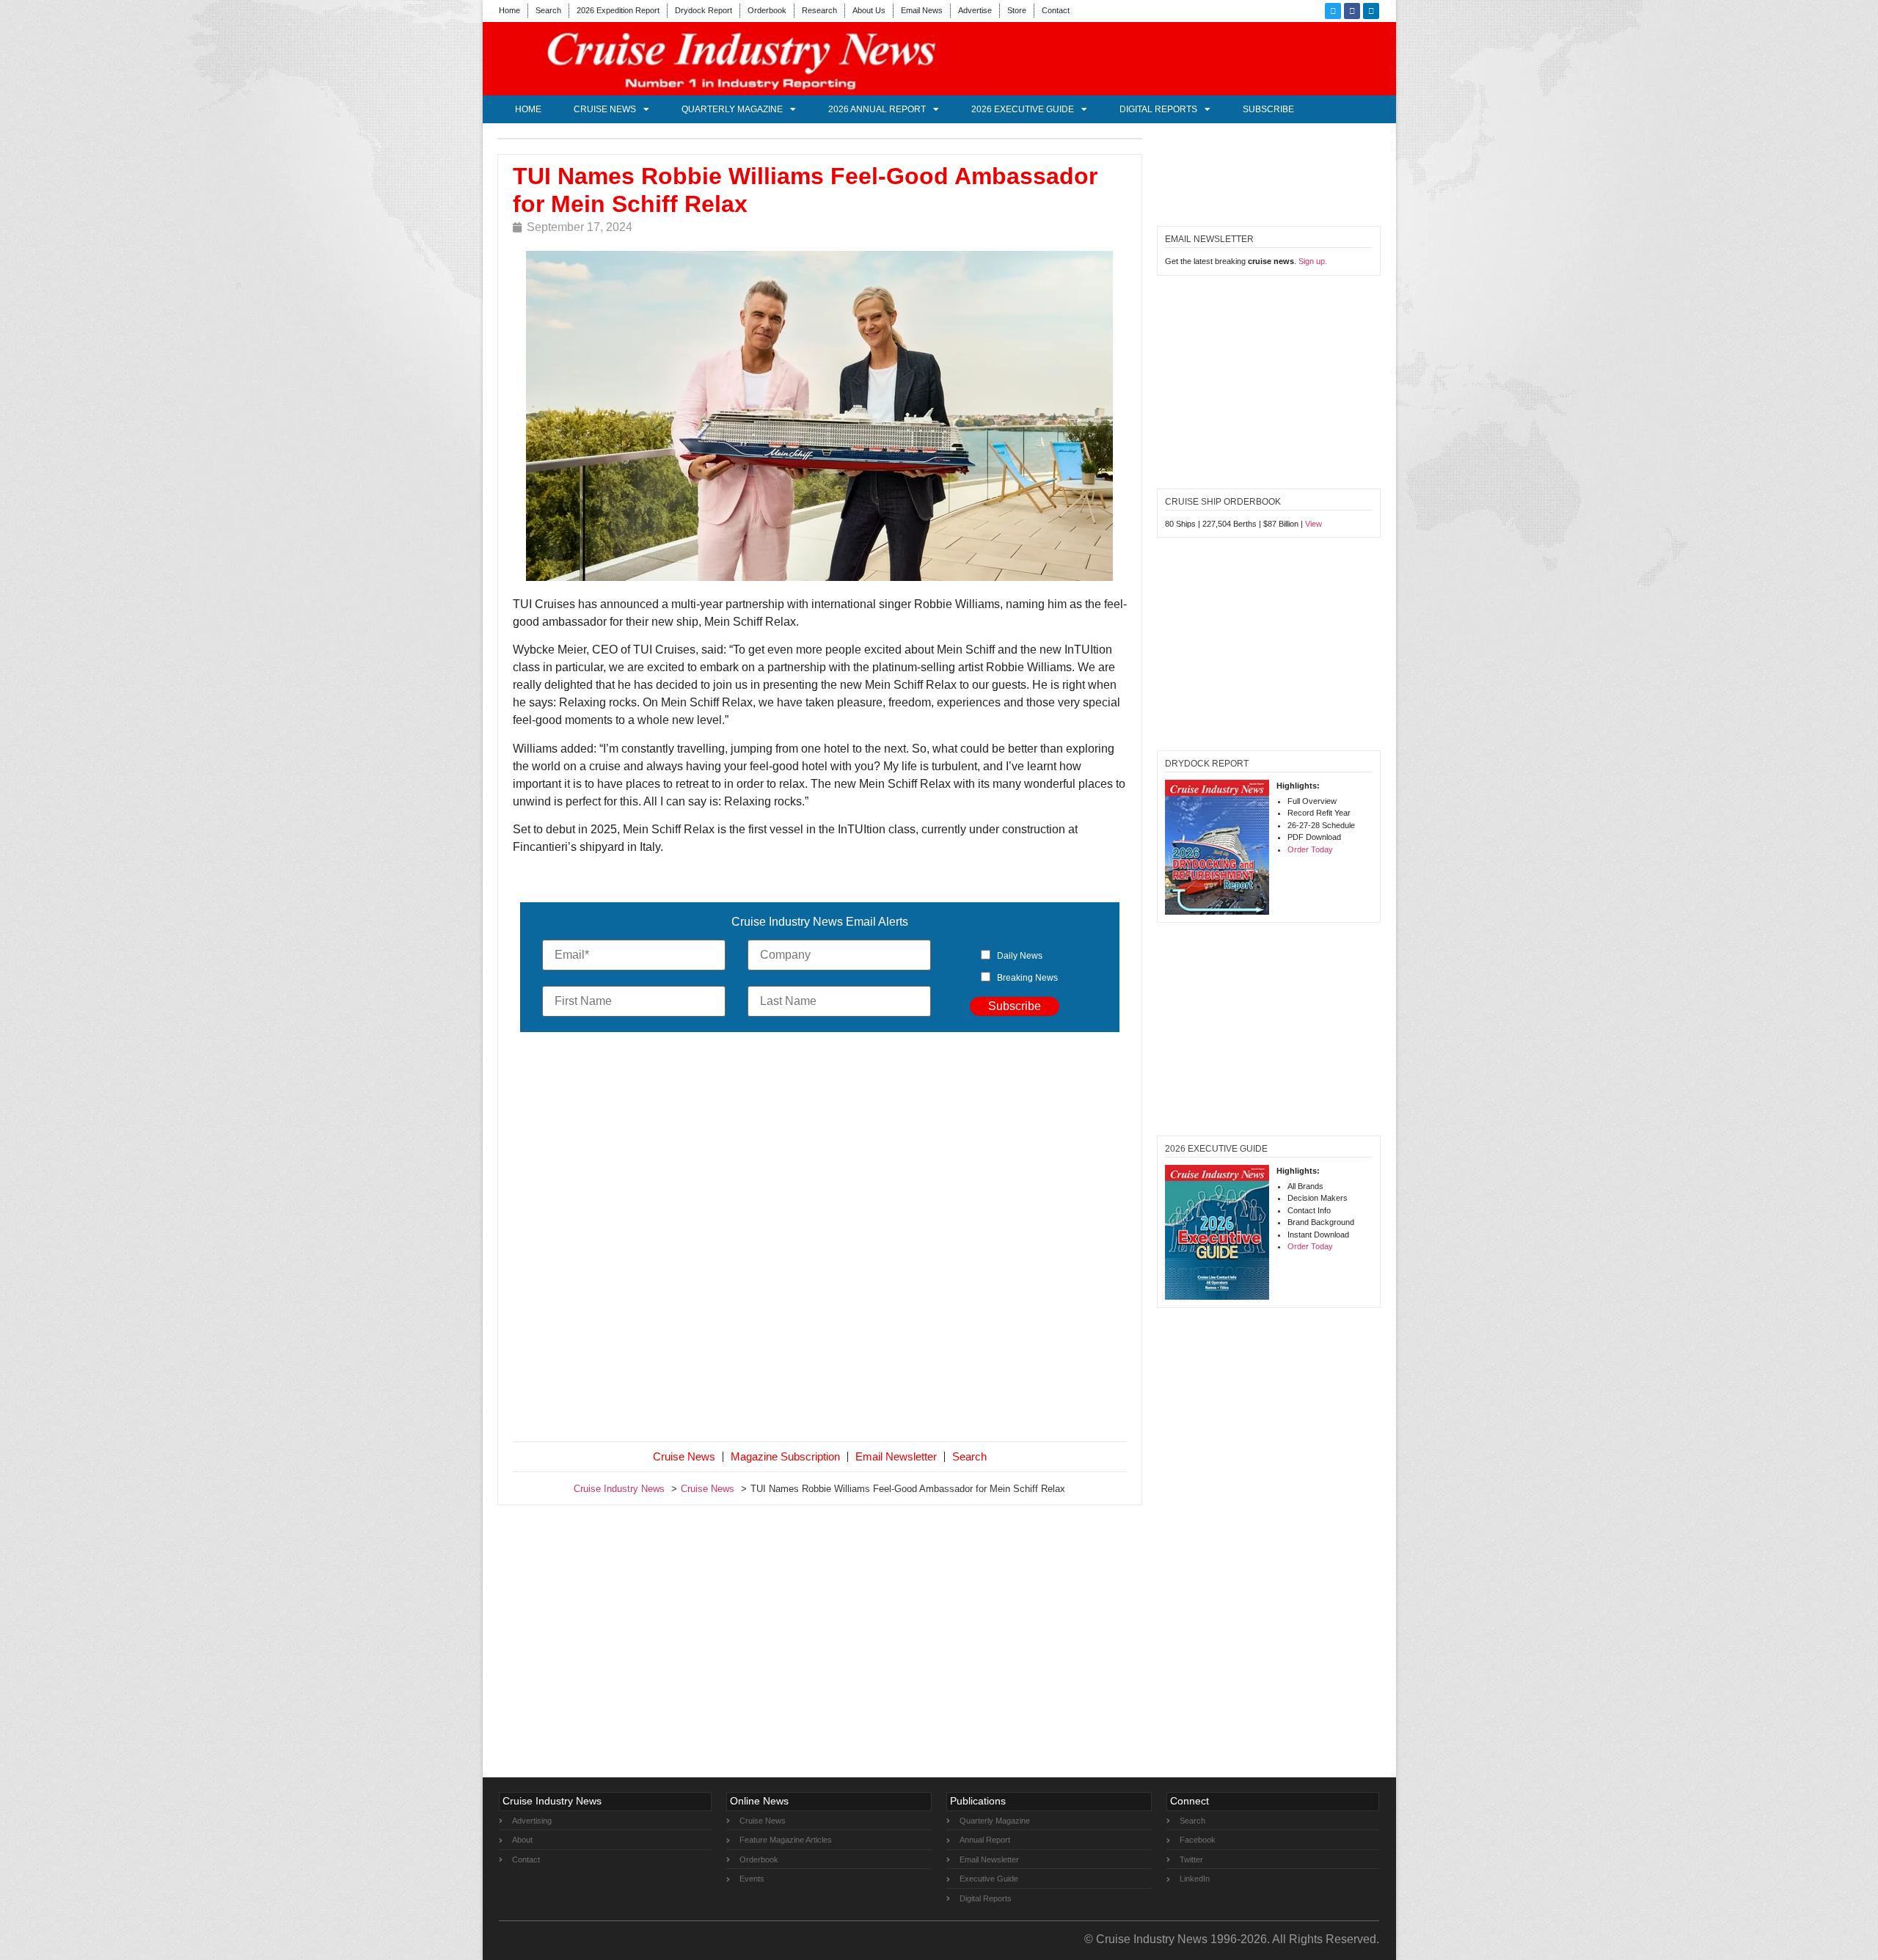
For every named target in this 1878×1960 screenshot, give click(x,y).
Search (548, 10)
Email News (922, 10)
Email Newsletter (896, 1456)
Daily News (1020, 956)
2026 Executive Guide (1023, 109)
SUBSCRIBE (1268, 109)
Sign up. (1313, 261)
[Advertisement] (820, 1240)
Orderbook (767, 10)
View (1313, 524)
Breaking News (1027, 978)
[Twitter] (1333, 11)
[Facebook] (1352, 11)
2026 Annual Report (877, 109)
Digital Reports (1158, 109)
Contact (1056, 10)
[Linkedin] (1371, 11)
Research (819, 10)
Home (509, 10)
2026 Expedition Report (618, 10)
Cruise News (605, 109)
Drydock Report (704, 10)
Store (1017, 10)
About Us (869, 10)
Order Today (1310, 849)
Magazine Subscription (785, 1456)
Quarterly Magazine (732, 109)
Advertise (975, 10)
